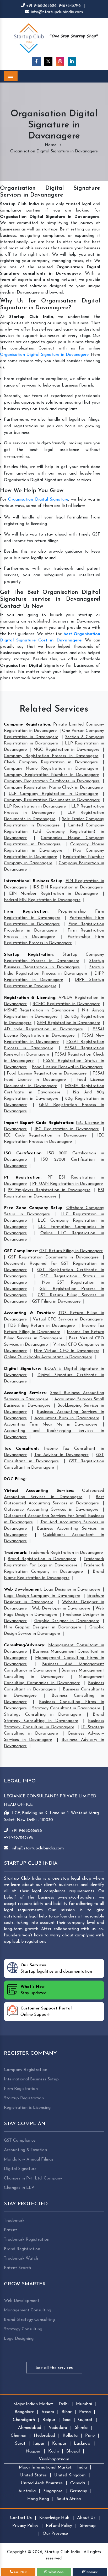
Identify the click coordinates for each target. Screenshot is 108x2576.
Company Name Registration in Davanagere (51, 769)
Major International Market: (46, 2467)
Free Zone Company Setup (33, 1208)
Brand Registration (22, 2249)
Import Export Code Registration (39, 1123)
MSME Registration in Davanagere (39, 1010)
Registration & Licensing (30, 998)
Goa (67, 2420)
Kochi (53, 2451)
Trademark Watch (21, 2259)
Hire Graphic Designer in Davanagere (42, 1627)
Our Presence (55, 2534)
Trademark (15, 1553)
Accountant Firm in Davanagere (67, 1418)
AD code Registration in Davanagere (43, 1029)
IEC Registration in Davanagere (67, 1129)
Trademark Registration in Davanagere (66, 1553)
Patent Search (17, 2268)
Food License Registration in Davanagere (47, 1073)
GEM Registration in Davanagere (68, 1023)
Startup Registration (28, 955)
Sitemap (88, 2526)
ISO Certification (23, 1153)
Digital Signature (22, 1369)
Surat (20, 2444)
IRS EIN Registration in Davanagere (68, 887)
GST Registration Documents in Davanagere (53, 1257)
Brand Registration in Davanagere (42, 1559)
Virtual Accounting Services (38, 1491)
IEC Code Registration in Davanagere (45, 1135)
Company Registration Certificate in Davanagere (52, 781)
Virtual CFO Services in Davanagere (68, 1319)
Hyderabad (44, 2436)
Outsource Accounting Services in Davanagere (51, 1510)
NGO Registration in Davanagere (67, 750)
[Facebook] (36, 61)
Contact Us (21, 2518)
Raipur (49, 2420)
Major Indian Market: (34, 2404)
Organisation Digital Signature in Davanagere (44, 355)
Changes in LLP (19, 2188)
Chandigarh (24, 2420)
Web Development (23, 1590)
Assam (48, 2412)
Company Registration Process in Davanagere (51, 756)
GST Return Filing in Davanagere (71, 1251)
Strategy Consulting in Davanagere (42, 1715)
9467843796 (70, 6)
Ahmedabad (30, 2428)
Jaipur (39, 2444)
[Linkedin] (72, 61)
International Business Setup (33, 881)
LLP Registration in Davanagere (35, 806)
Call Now (20, 2572)
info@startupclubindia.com (56, 12)
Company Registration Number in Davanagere (51, 775)
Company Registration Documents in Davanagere (52, 800)
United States (33, 2475)
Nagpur (33, 2451)
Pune (90, 2436)
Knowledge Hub (54, 2518)
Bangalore (24, 2412)
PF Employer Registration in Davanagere (49, 1190)
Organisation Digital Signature (38, 500)
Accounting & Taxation (29, 1313)
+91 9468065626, (42, 6)
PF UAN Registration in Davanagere (67, 1184)
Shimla (81, 2428)
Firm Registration (26, 912)
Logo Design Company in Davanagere (42, 1596)
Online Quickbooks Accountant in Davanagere (48, 1357)
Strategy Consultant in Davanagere (66, 1708)
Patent (10, 2230)
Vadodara (58, 2428)
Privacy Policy (25, 2526)
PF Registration (22, 1178)
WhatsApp (55, 2572)
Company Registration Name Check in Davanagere (53, 788)
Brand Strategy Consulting (29, 2320)
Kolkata (70, 2436)
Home (51, 145)
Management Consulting (28, 2310)
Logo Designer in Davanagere (72, 1590)
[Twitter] (48, 61)
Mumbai (84, 2404)
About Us (86, 2518)
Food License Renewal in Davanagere (67, 1067)
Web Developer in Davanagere (61, 1608)
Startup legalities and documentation (56, 1968)
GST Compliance (20, 1251)
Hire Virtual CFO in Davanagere (67, 1351)
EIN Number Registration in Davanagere (53, 894)
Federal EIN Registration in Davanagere (42, 900)
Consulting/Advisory (24, 1645)
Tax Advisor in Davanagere (61, 1455)
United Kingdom (70, 2475)
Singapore (53, 2491)
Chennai (18, 2436)
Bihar (67, 2412)
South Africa (69, 2499)
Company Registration (27, 724)
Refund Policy (59, 2526)
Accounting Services (25, 1393)
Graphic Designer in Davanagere (67, 1621)
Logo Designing (19, 2339)
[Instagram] (60, 61)
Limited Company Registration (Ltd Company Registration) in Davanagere (54, 832)
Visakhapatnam (54, 2459)
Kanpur (59, 2444)
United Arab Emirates (42, 2483)
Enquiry (91, 2572)
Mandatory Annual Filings (29, 2159)
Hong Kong (38, 2499)
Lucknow (82, 2444)
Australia (27, 2491)
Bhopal (73, 2451)
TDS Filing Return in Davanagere (41, 1326)
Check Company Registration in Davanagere (51, 762)
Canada (78, 2483)
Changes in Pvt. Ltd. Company (33, 2178)
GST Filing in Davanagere (56, 1302)
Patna (85, 2412)
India (82, 2467)
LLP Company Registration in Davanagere (53, 794)
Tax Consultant (21, 1449)
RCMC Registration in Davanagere (66, 1004)
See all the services (54, 2368)
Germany (79, 2491)
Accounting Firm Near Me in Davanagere (51, 1425)
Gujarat (85, 2420)
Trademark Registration (27, 2240)
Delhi (64, 2404)
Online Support (46, 2012)
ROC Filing (15, 1479)
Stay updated (33, 1990)
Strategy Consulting (23, 2329)
